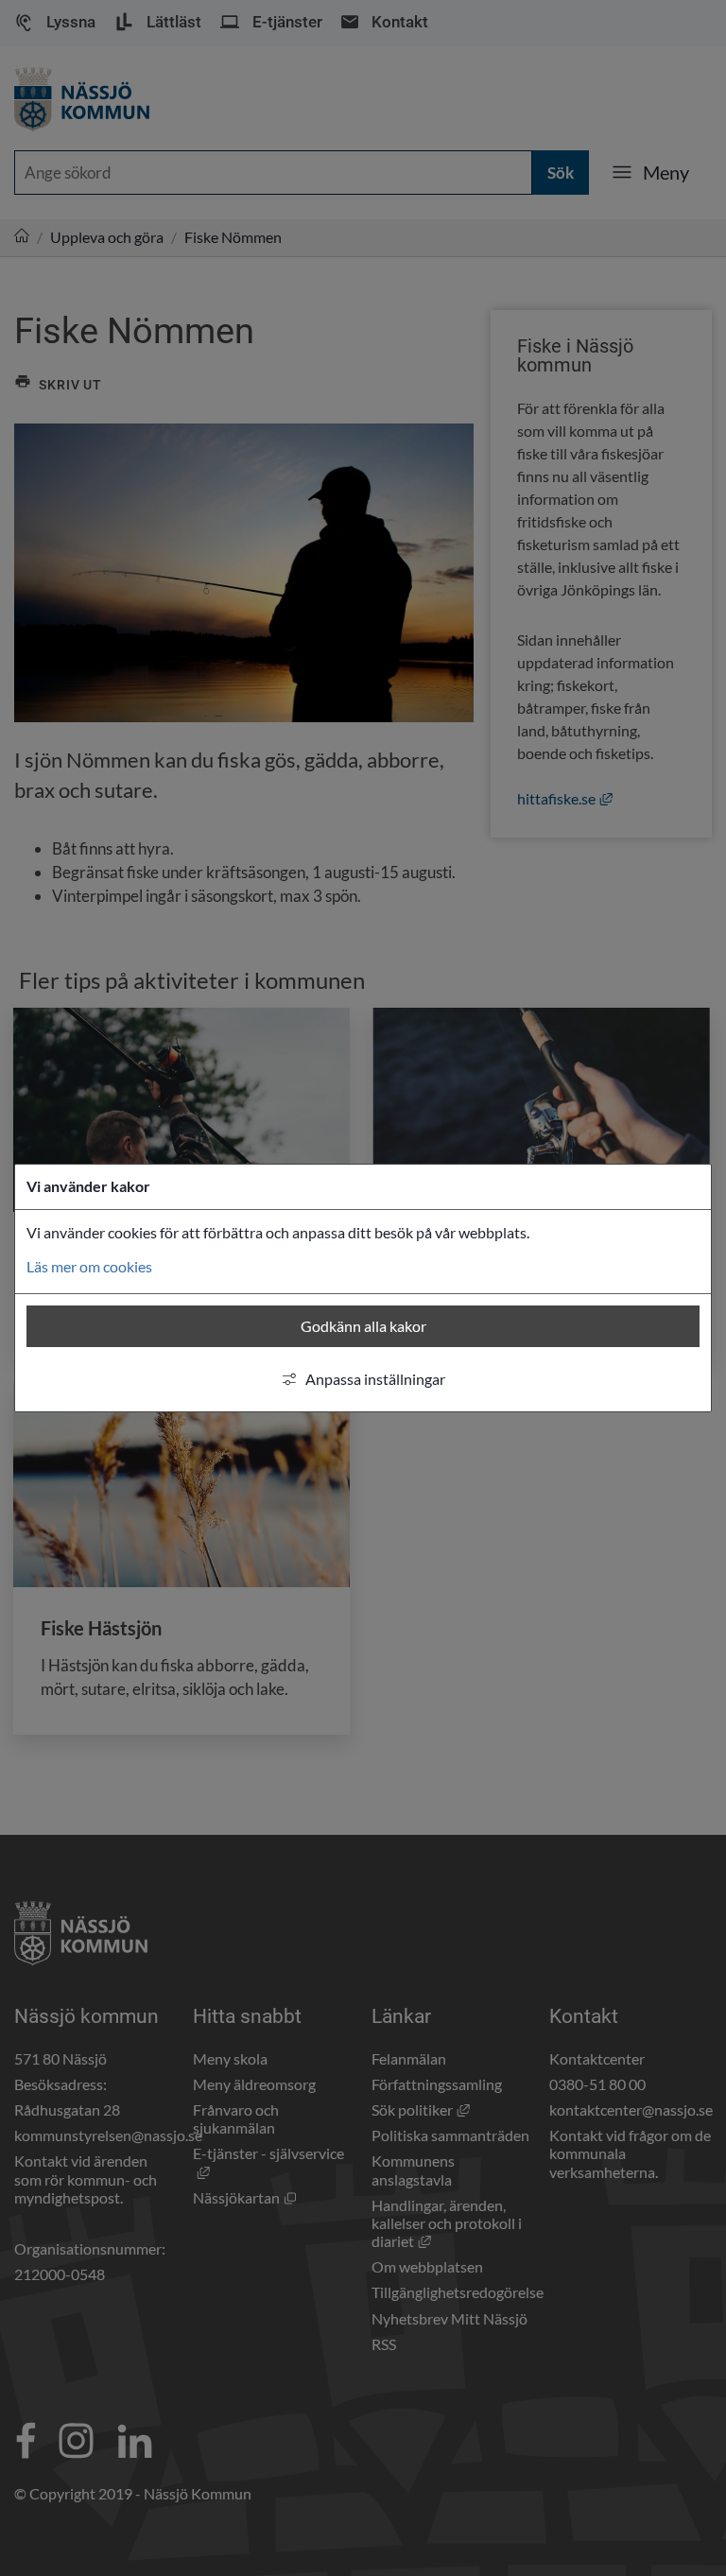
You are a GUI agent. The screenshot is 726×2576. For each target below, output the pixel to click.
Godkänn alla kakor (363, 1326)
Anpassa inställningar (375, 1379)
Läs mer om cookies (89, 1266)
